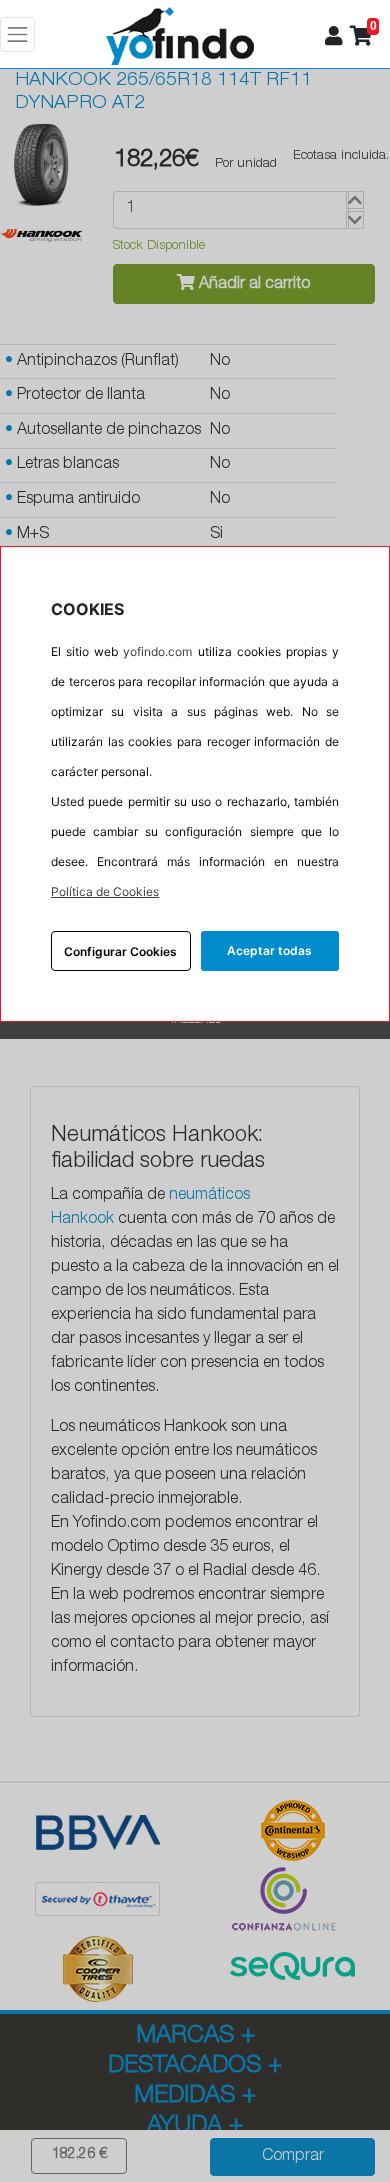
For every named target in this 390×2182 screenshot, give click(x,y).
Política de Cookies (105, 891)
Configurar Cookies (120, 951)
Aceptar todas (269, 950)
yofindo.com (157, 651)
